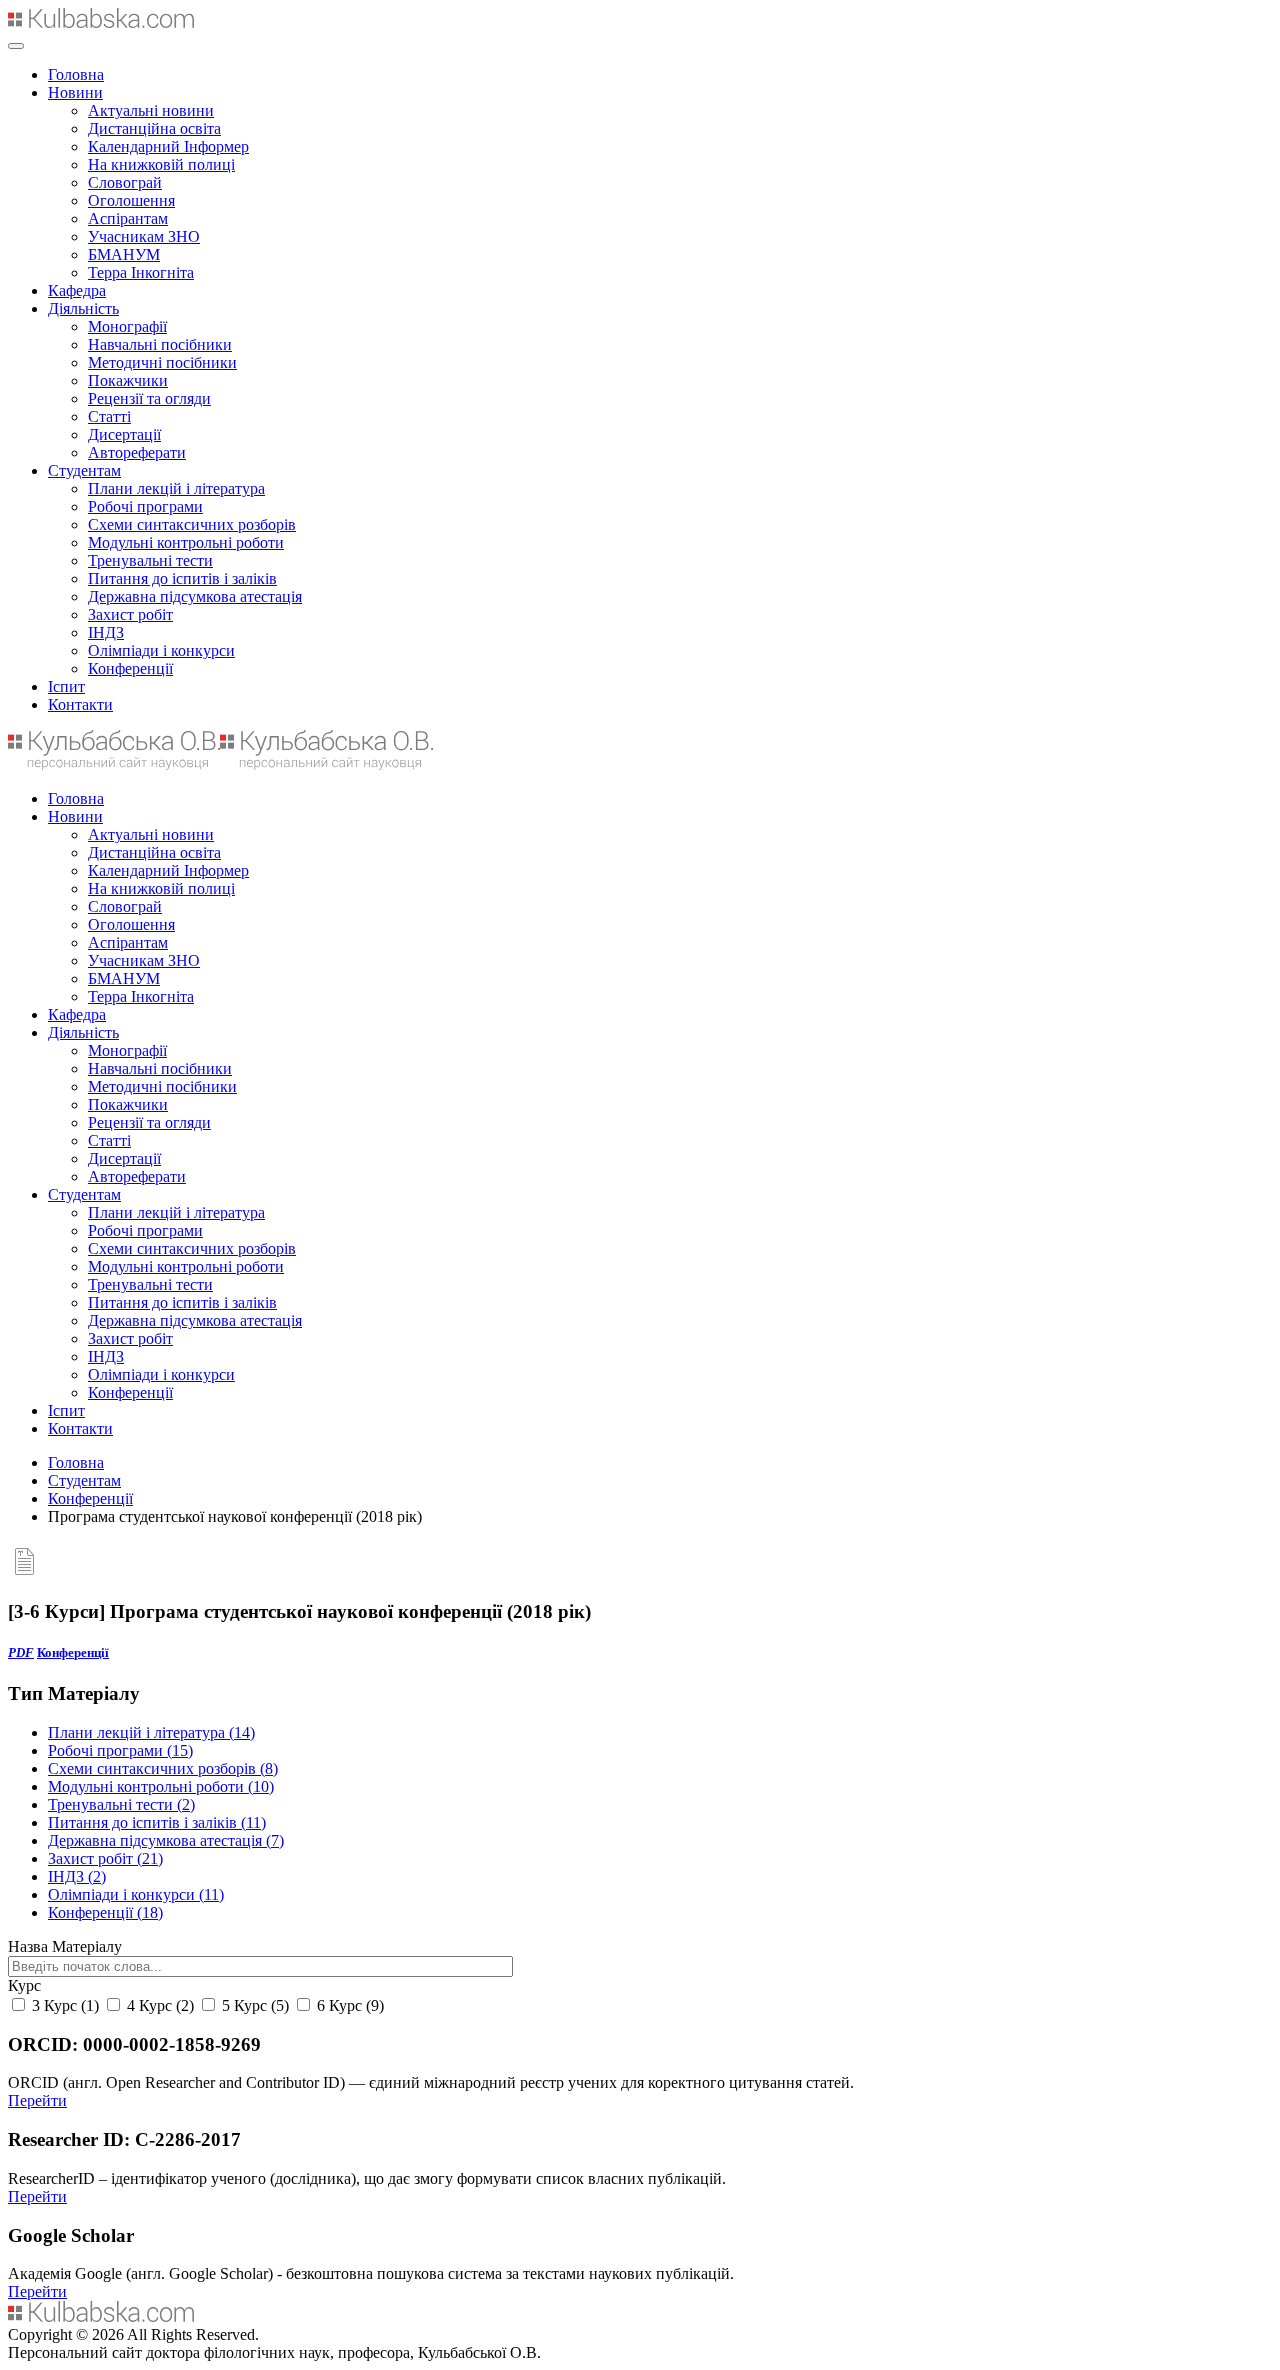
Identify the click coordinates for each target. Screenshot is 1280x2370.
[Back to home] (101, 22)
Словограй (125, 182)
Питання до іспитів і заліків (182, 578)
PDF (21, 1652)
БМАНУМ (124, 254)
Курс (24, 1985)
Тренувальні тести (150, 560)
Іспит (66, 686)
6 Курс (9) (348, 2005)
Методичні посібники (162, 362)
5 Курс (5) (253, 2005)
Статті (109, 416)
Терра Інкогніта (141, 272)
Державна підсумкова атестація (195, 596)
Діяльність (83, 308)
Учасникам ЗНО (144, 236)
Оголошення (131, 200)
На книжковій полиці (161, 164)
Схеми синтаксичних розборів (192, 524)
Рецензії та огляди (149, 398)
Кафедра (77, 290)
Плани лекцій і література (176, 488)
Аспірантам (128, 218)
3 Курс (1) (63, 2005)
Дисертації (124, 434)
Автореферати (137, 452)
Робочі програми (145, 506)
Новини (75, 92)
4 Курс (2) (158, 2005)
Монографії (127, 326)
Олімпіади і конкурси (161, 650)
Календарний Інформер (168, 146)
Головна (76, 74)
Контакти (80, 704)
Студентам (84, 470)
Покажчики (128, 380)
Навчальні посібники (160, 344)
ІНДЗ (106, 632)
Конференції (130, 668)
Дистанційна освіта (154, 128)
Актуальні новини (151, 110)
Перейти (37, 2100)
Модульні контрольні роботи (186, 542)
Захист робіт (130, 614)
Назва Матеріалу (65, 1946)
